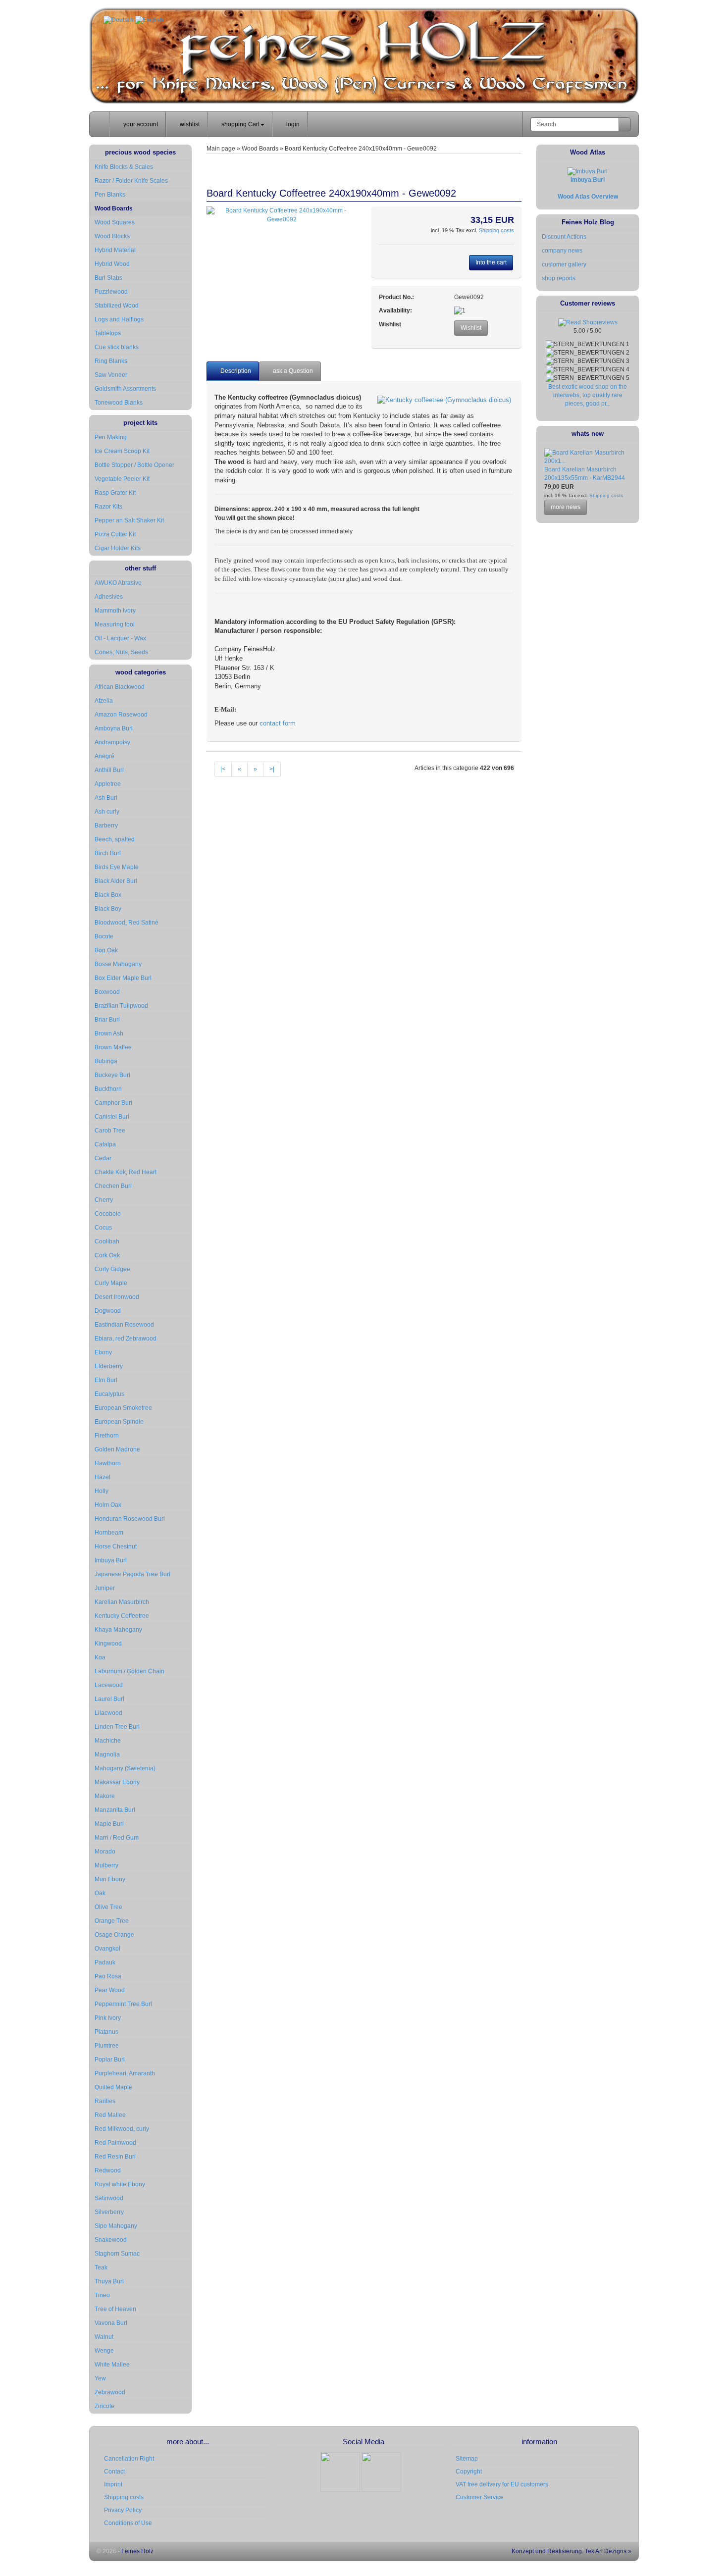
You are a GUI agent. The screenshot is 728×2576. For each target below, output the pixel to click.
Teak (101, 2267)
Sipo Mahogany (116, 2226)
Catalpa (105, 1144)
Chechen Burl (113, 1186)
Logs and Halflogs (119, 319)
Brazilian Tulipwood (121, 1006)
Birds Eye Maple (117, 867)
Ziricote (104, 2406)
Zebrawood (110, 2392)
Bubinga (106, 1061)
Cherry (104, 1200)
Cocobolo (108, 1214)
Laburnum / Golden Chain (130, 1671)
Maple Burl (109, 1824)
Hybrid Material (115, 250)
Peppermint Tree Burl (123, 2004)
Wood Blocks (112, 236)
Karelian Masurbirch (122, 1602)
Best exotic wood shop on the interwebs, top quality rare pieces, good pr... (588, 395)
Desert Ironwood (117, 1297)
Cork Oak (107, 1255)
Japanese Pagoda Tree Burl (132, 1574)
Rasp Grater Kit (115, 493)
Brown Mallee (113, 1047)
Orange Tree (112, 1921)
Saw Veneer (111, 375)
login (292, 124)
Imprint (113, 2484)
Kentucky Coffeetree (122, 1616)
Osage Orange (114, 1935)
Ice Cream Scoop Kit (122, 451)
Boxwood (107, 992)
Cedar (103, 1158)
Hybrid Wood (112, 264)
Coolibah (107, 1241)
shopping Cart (240, 124)
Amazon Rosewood (121, 715)
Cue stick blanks (117, 347)
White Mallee (112, 2365)
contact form (278, 723)
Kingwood (108, 1644)
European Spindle (119, 1422)
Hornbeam (109, 1533)
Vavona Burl (111, 2323)
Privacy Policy (123, 2510)
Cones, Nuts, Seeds (121, 652)
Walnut (104, 2337)
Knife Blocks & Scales (124, 167)
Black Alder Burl (116, 881)
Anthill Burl (109, 770)
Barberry (106, 825)
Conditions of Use (128, 2523)
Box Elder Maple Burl (123, 978)
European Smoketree (123, 1408)
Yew (100, 2378)
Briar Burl (107, 1020)
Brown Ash (109, 1033)
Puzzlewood (111, 292)
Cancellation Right (129, 2459)
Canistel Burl (112, 1117)
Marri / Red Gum (117, 1838)
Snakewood (111, 2240)
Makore (105, 1796)
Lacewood (109, 1685)
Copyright (469, 2472)
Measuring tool (115, 624)
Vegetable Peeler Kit (122, 479)
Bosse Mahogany (118, 964)
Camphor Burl (113, 1103)
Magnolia (107, 1754)
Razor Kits (108, 507)
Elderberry (109, 1366)
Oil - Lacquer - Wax (120, 638)
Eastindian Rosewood (124, 1325)
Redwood (108, 2170)
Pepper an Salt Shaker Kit (129, 520)
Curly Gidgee (112, 1269)
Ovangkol (107, 1949)
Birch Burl (108, 853)
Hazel (103, 1477)
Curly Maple (111, 1283)
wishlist (189, 124)
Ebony (103, 1352)
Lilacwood (108, 1713)
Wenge (104, 2351)
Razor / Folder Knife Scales (131, 181)
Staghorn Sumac (117, 2254)
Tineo (102, 2295)
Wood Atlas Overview (588, 197)
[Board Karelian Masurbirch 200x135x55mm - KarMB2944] (588, 461)
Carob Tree (110, 1131)
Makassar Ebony (117, 1782)
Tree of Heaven (115, 2309)
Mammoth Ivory (115, 611)
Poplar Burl (110, 2060)
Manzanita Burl (115, 1810)
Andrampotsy (112, 742)
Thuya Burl (109, 2281)
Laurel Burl (109, 1699)
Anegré (104, 756)
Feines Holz (137, 2551)
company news (562, 251)
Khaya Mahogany (118, 1630)
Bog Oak (106, 950)
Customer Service (480, 2497)
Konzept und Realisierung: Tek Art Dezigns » (571, 2551)
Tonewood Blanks (119, 403)
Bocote (104, 936)
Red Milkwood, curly (122, 2129)
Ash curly (107, 812)
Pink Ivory (108, 2018)
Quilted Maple (113, 2087)
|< (223, 769)
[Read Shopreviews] (588, 322)
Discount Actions (564, 237)
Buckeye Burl (112, 1075)
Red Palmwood (115, 2143)
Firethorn (107, 1436)
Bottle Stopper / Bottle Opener (134, 465)
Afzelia (104, 701)
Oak (100, 1893)
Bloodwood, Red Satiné (127, 923)
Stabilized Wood (117, 306)
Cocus (103, 1228)
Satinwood (109, 2198)
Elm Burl (106, 1380)
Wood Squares (115, 222)
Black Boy (108, 909)
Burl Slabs (108, 278)
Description (235, 371)
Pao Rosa (108, 1976)
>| (272, 769)
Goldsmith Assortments (125, 389)
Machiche (108, 1741)
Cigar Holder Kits (118, 548)
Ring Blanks (111, 361)
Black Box (108, 895)
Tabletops (108, 333)
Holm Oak (108, 1505)
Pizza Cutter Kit (115, 534)
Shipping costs (496, 230)
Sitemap (467, 2459)
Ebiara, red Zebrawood (126, 1339)
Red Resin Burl (115, 2157)
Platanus (106, 2032)
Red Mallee (110, 2115)
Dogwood (108, 1311)
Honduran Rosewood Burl (130, 1519)
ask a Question (292, 371)
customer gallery (564, 264)
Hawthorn (108, 1463)
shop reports (559, 278)
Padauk (105, 1962)
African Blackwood (120, 687)
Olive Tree (108, 1907)
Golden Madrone (117, 1449)
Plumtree (107, 2046)
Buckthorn (108, 1089)
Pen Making (111, 437)
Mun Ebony (110, 1879)
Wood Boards (114, 208)
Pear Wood (110, 1990)
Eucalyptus (109, 1394)
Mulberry (106, 1865)
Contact (114, 2472)
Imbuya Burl (111, 1560)
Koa (100, 1657)
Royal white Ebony (120, 2184)
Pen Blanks (110, 195)
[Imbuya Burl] (588, 171)
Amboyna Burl (114, 728)
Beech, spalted (115, 839)
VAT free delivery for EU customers (502, 2484)
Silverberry (109, 2212)
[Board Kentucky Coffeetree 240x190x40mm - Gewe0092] (282, 215)
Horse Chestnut (116, 1546)
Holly (102, 1491)
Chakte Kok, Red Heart (126, 1172)
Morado (105, 1852)
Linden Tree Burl (117, 1727)
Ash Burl (106, 798)
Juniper (105, 1588)
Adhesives (109, 597)
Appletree (108, 784)
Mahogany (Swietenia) (125, 1768)
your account (140, 124)
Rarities (105, 2101)
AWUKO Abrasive (118, 583)
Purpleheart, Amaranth (125, 2073)
